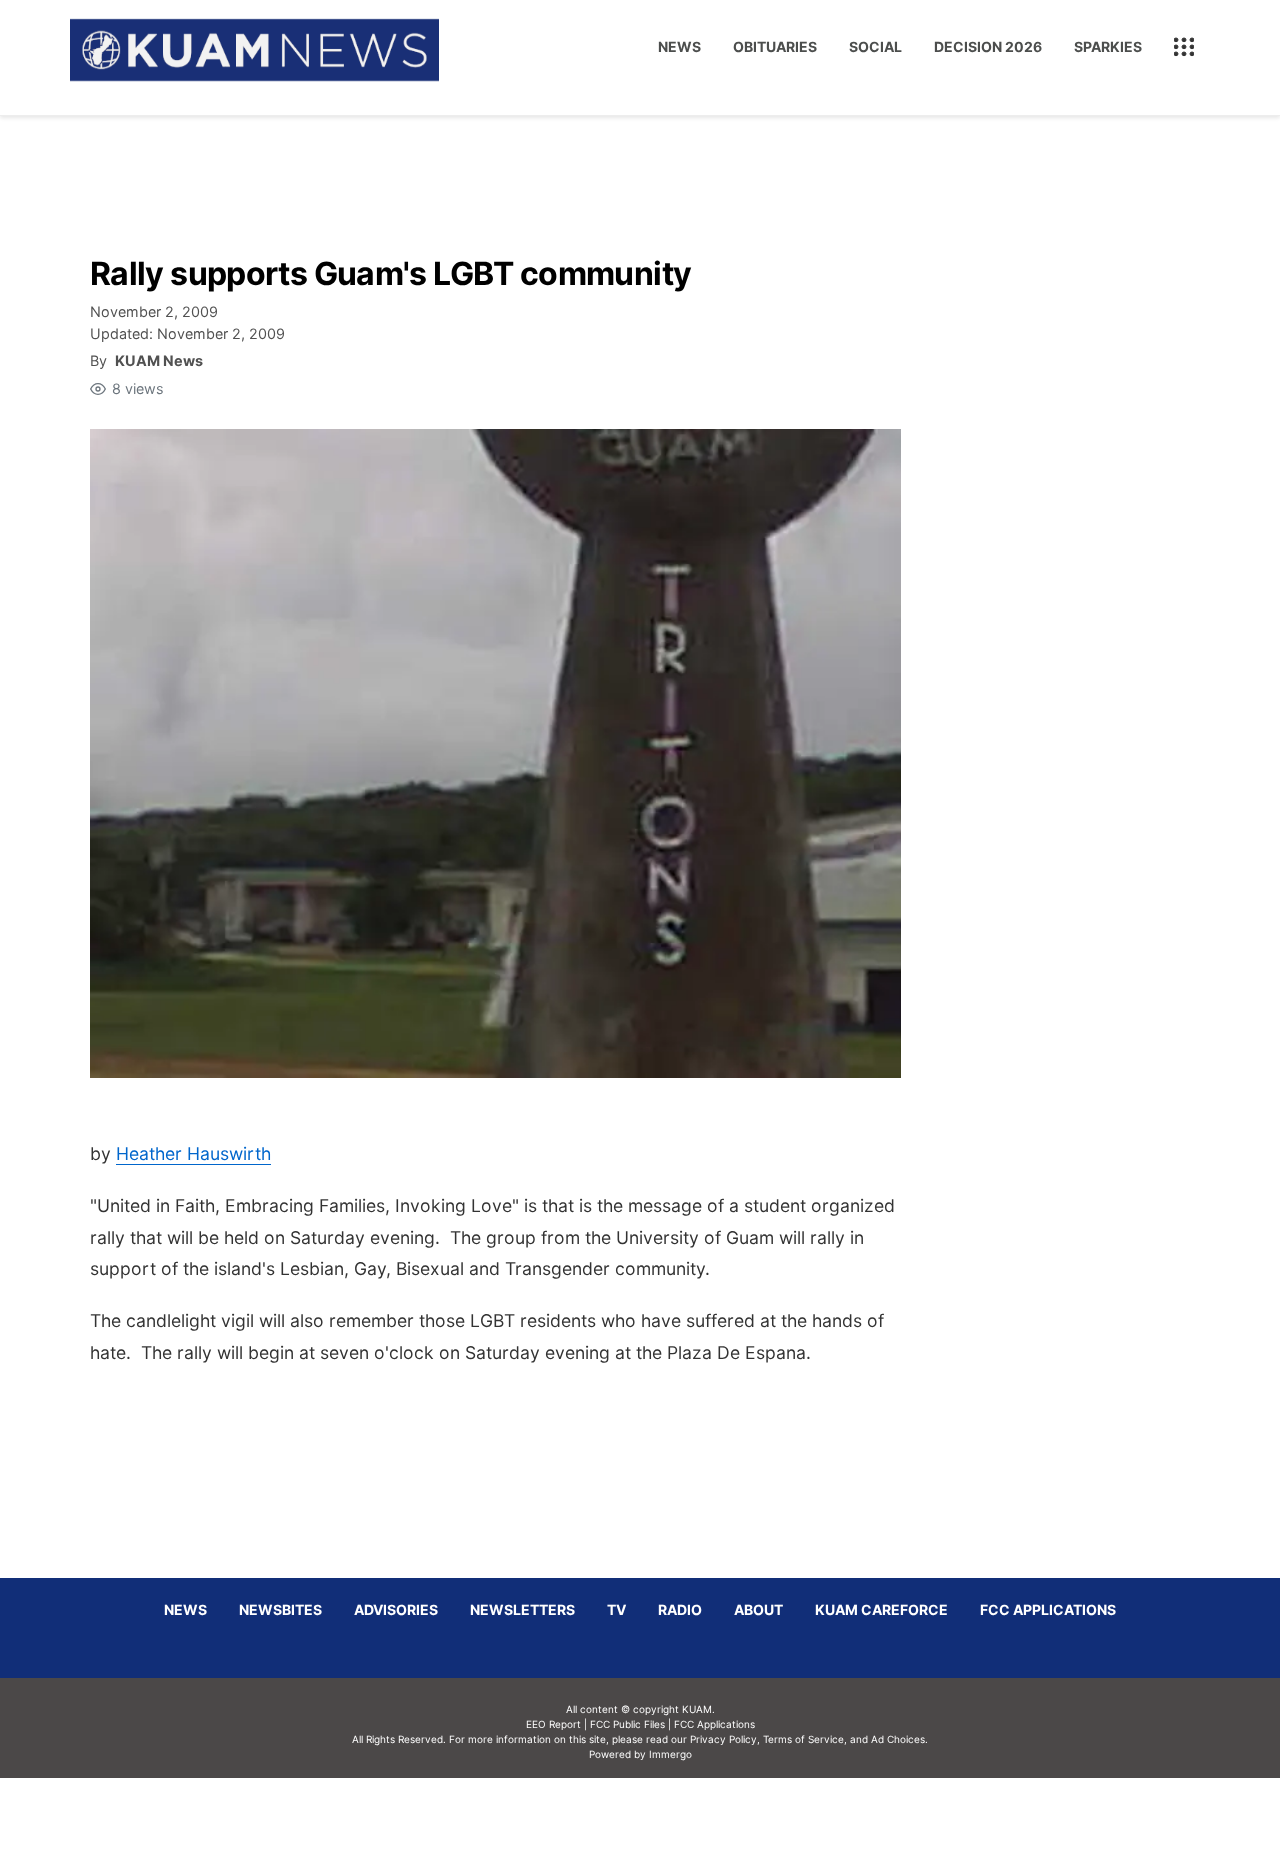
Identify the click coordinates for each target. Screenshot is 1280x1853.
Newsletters (522, 1609)
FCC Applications (1048, 1609)
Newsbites (280, 1609)
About (758, 1609)
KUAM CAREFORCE (881, 1609)
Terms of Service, (805, 1739)
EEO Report (553, 1724)
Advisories (396, 1609)
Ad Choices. (899, 1739)
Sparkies (1108, 46)
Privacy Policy (723, 1739)
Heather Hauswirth (193, 1153)
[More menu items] (1184, 47)
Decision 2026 (988, 46)
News (679, 46)
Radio (680, 1609)
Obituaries (775, 46)
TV (616, 1609)
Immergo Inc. (670, 1815)
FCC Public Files (627, 1724)
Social (875, 46)
